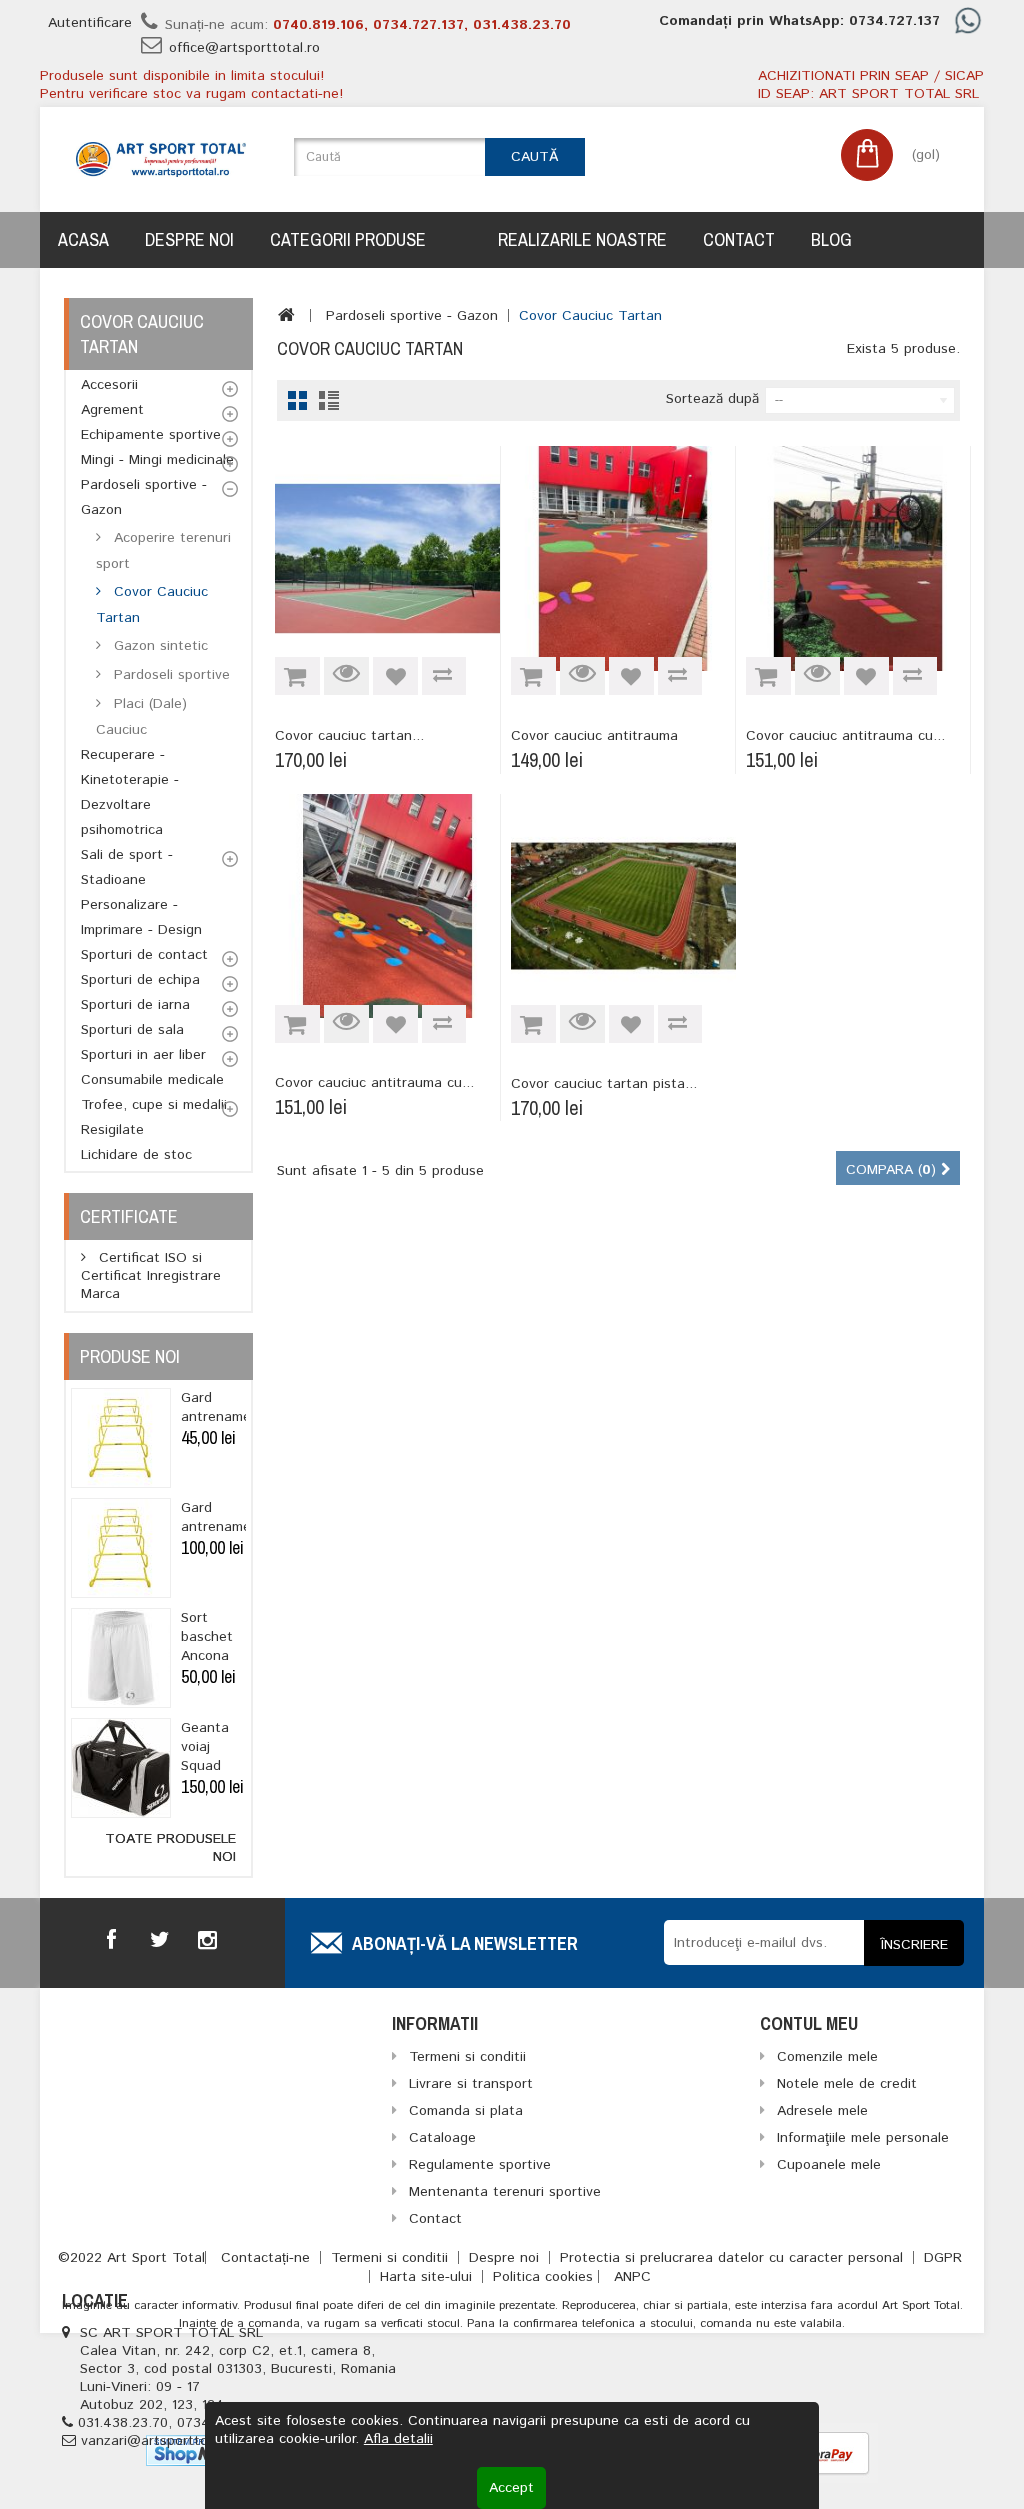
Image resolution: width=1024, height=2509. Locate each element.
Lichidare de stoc (136, 1155)
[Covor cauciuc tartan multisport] (387, 558)
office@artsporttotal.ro (244, 48)
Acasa (83, 239)
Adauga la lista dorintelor (395, 676)
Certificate (129, 1216)
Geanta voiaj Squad (205, 1747)
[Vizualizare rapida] (346, 676)
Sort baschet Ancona (207, 1637)
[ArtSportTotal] (161, 159)
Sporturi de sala (132, 1030)
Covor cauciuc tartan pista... (604, 1084)
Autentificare (90, 23)
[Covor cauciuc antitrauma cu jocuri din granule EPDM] (858, 558)
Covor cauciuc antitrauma (594, 736)
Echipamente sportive (151, 435)
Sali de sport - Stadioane (127, 867)
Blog (831, 239)
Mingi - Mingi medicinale (157, 460)
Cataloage (442, 2138)
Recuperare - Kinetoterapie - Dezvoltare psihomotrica (130, 792)
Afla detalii (398, 2439)
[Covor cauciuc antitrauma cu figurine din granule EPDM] (387, 906)
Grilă (297, 400)
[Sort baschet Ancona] (121, 1658)
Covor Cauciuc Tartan (152, 605)
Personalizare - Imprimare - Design (141, 917)
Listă (328, 400)
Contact (739, 239)
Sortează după (712, 398)
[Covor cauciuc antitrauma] (623, 558)
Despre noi (189, 239)
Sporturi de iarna (135, 1005)
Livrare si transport (471, 2084)
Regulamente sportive (480, 2165)
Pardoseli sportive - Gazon (144, 497)
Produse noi (130, 1356)
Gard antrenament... (229, 1407)
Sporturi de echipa (140, 980)
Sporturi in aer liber (143, 1055)
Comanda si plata (466, 2111)
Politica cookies (543, 2277)
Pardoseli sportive (169, 675)
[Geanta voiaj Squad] (121, 1768)
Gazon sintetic (158, 646)
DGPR (943, 2258)
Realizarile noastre (582, 239)
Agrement (112, 410)
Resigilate (112, 1130)
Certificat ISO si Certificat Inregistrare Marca (151, 1276)
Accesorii (109, 385)
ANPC (632, 2277)
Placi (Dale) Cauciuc (141, 717)
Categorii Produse (348, 239)
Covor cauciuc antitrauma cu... (845, 736)
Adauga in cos (297, 676)
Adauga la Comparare (444, 676)
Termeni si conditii (392, 2258)
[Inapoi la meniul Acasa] (286, 315)
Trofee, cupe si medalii (154, 1105)
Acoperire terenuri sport (163, 551)
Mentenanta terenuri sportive (505, 2192)
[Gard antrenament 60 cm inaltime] (121, 1438)
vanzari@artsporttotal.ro (161, 2441)
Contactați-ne (268, 2258)
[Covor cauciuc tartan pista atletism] (623, 906)
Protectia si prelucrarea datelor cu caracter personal (734, 2258)
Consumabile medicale (152, 1080)
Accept (511, 2488)
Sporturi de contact (144, 955)
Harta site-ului (428, 2277)
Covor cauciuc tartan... (349, 736)
